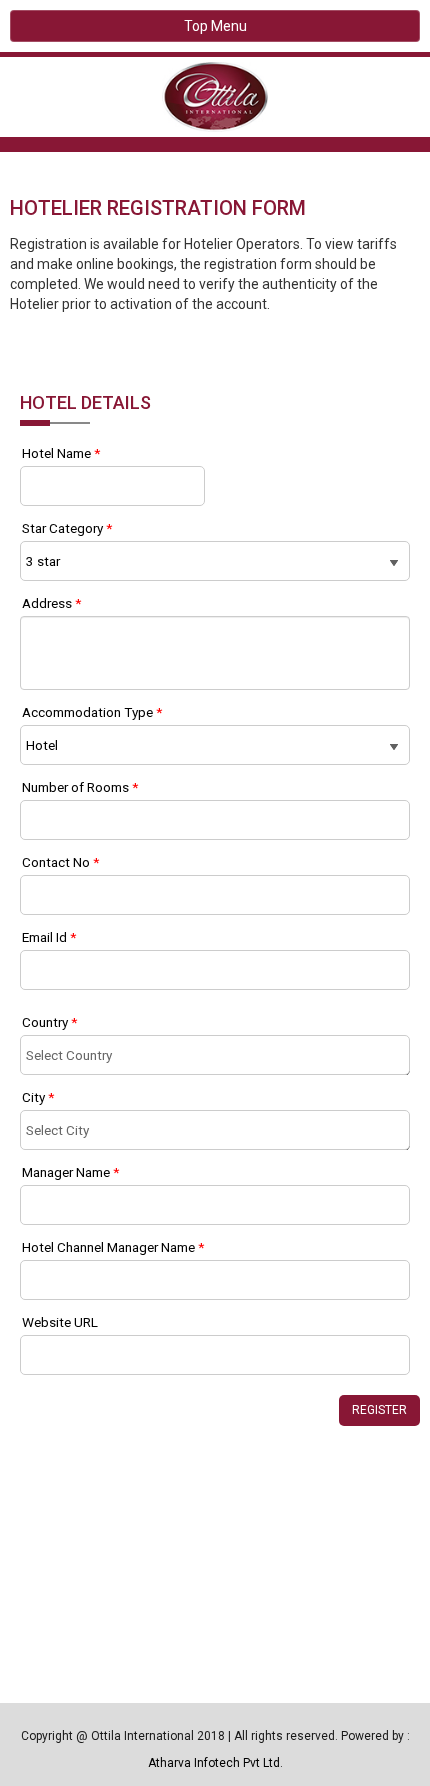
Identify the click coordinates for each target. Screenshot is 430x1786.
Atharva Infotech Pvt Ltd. (215, 1763)
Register (379, 1410)
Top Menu (215, 26)
